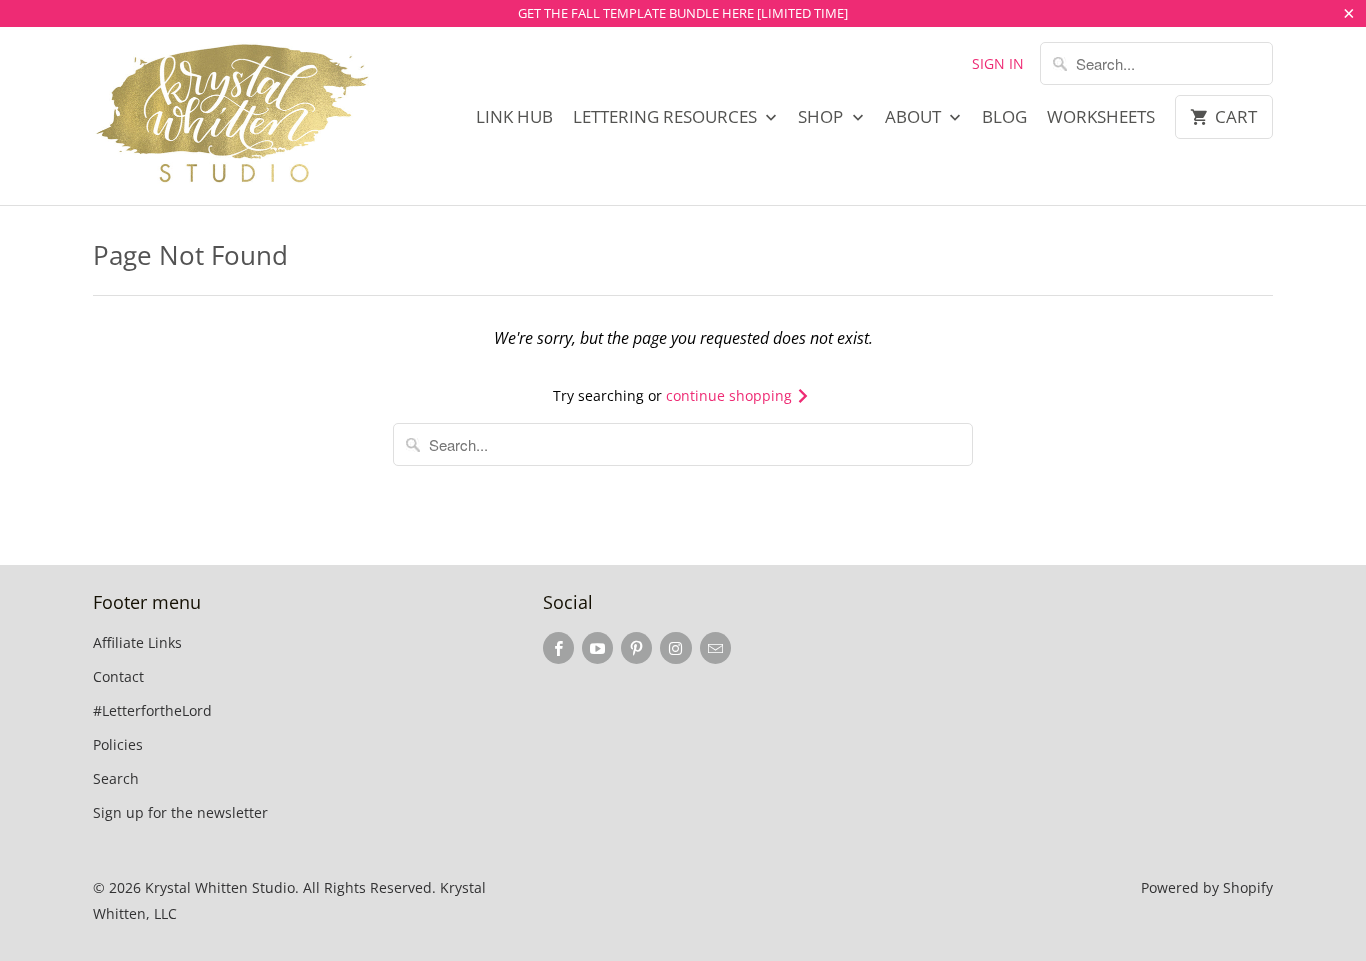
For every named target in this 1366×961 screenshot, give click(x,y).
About (915, 117)
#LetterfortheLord (152, 710)
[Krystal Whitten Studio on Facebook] (558, 648)
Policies (118, 744)
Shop (822, 117)
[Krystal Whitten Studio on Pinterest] (636, 648)
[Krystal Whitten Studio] (233, 116)
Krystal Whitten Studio (220, 887)
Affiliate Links (137, 642)
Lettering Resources (667, 117)
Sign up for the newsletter (180, 812)
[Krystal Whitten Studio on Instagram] (675, 648)
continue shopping (731, 395)
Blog (1004, 117)
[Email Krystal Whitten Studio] (715, 648)
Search (116, 778)
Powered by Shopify (1207, 887)
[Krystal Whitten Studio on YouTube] (597, 648)
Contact (118, 676)
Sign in (998, 63)
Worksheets (1101, 117)
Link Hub (514, 117)
